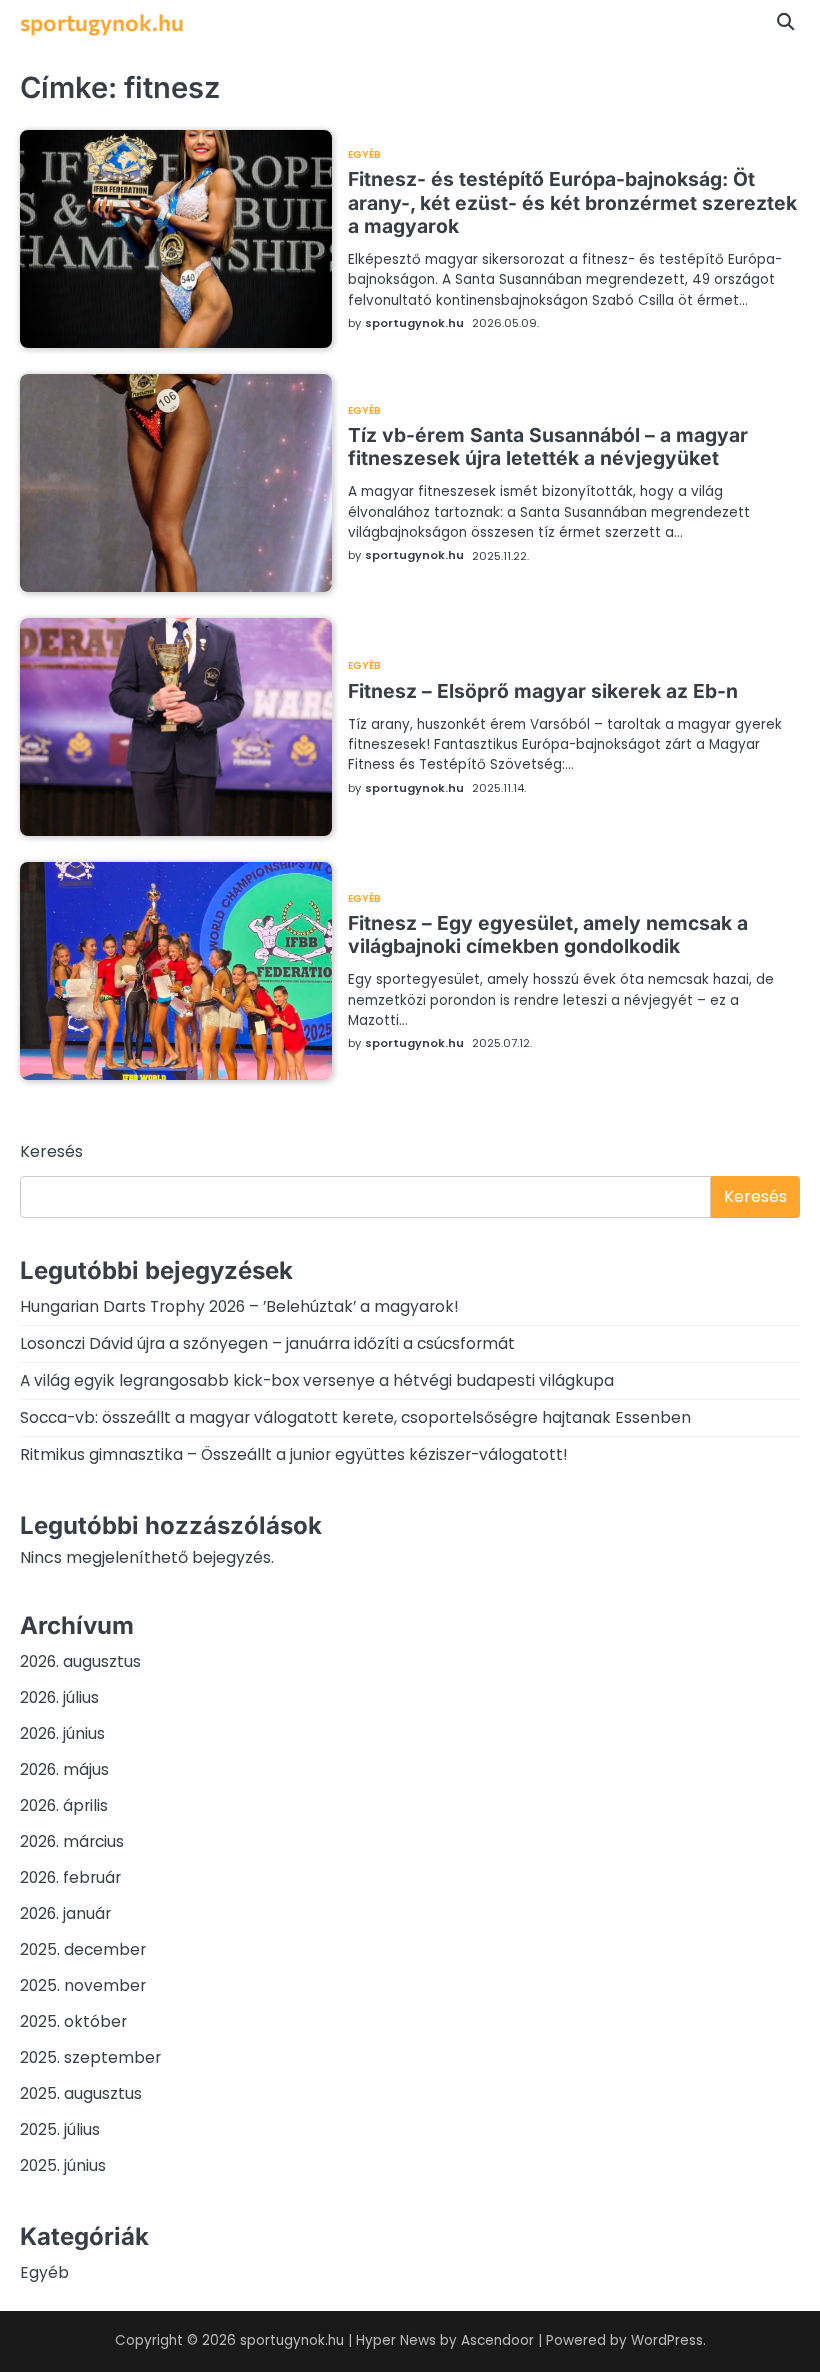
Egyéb (365, 155)
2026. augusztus (80, 1661)
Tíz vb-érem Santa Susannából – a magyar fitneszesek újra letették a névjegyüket (548, 446)
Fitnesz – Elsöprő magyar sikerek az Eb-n (543, 691)
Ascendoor (497, 2340)
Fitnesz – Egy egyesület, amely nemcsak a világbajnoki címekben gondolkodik (548, 934)
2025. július (60, 2129)
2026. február (70, 1877)
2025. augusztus (81, 2093)
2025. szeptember (90, 2057)
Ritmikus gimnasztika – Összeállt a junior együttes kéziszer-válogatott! (294, 1454)
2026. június (62, 1733)
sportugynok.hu (102, 22)
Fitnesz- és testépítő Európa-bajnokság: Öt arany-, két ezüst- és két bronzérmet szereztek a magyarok (572, 202)
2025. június (63, 2165)
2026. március (72, 1841)
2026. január (65, 1913)
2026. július (59, 1697)
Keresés (51, 1151)
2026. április (64, 1805)
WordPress (667, 2340)
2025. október (73, 2021)
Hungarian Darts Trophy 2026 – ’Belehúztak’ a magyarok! (239, 1306)
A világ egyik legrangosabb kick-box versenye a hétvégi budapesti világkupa (317, 1380)
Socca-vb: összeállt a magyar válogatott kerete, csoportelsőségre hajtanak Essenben (355, 1417)
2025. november (83, 1985)
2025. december (83, 1949)
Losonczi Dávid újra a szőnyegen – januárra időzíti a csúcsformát (267, 1343)
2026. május (64, 1769)
